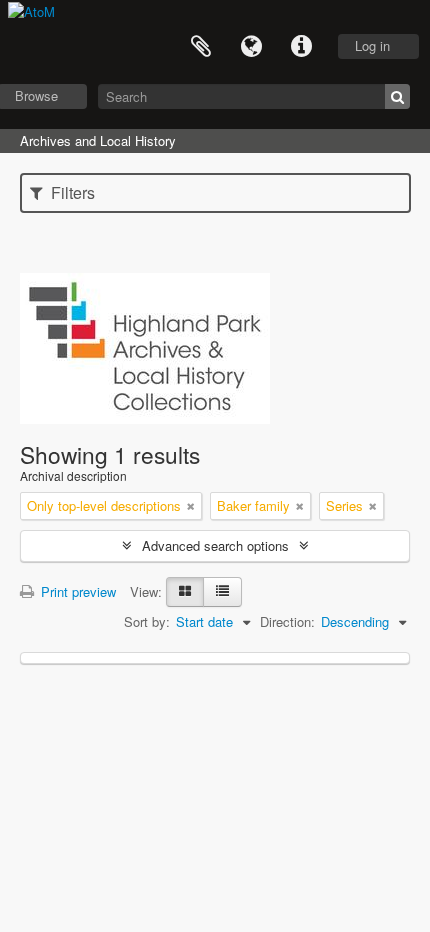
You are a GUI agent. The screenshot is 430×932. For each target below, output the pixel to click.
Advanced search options (215, 545)
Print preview (76, 591)
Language (251, 47)
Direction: (287, 621)
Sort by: (147, 621)
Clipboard (201, 47)
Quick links (301, 47)
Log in (372, 45)
